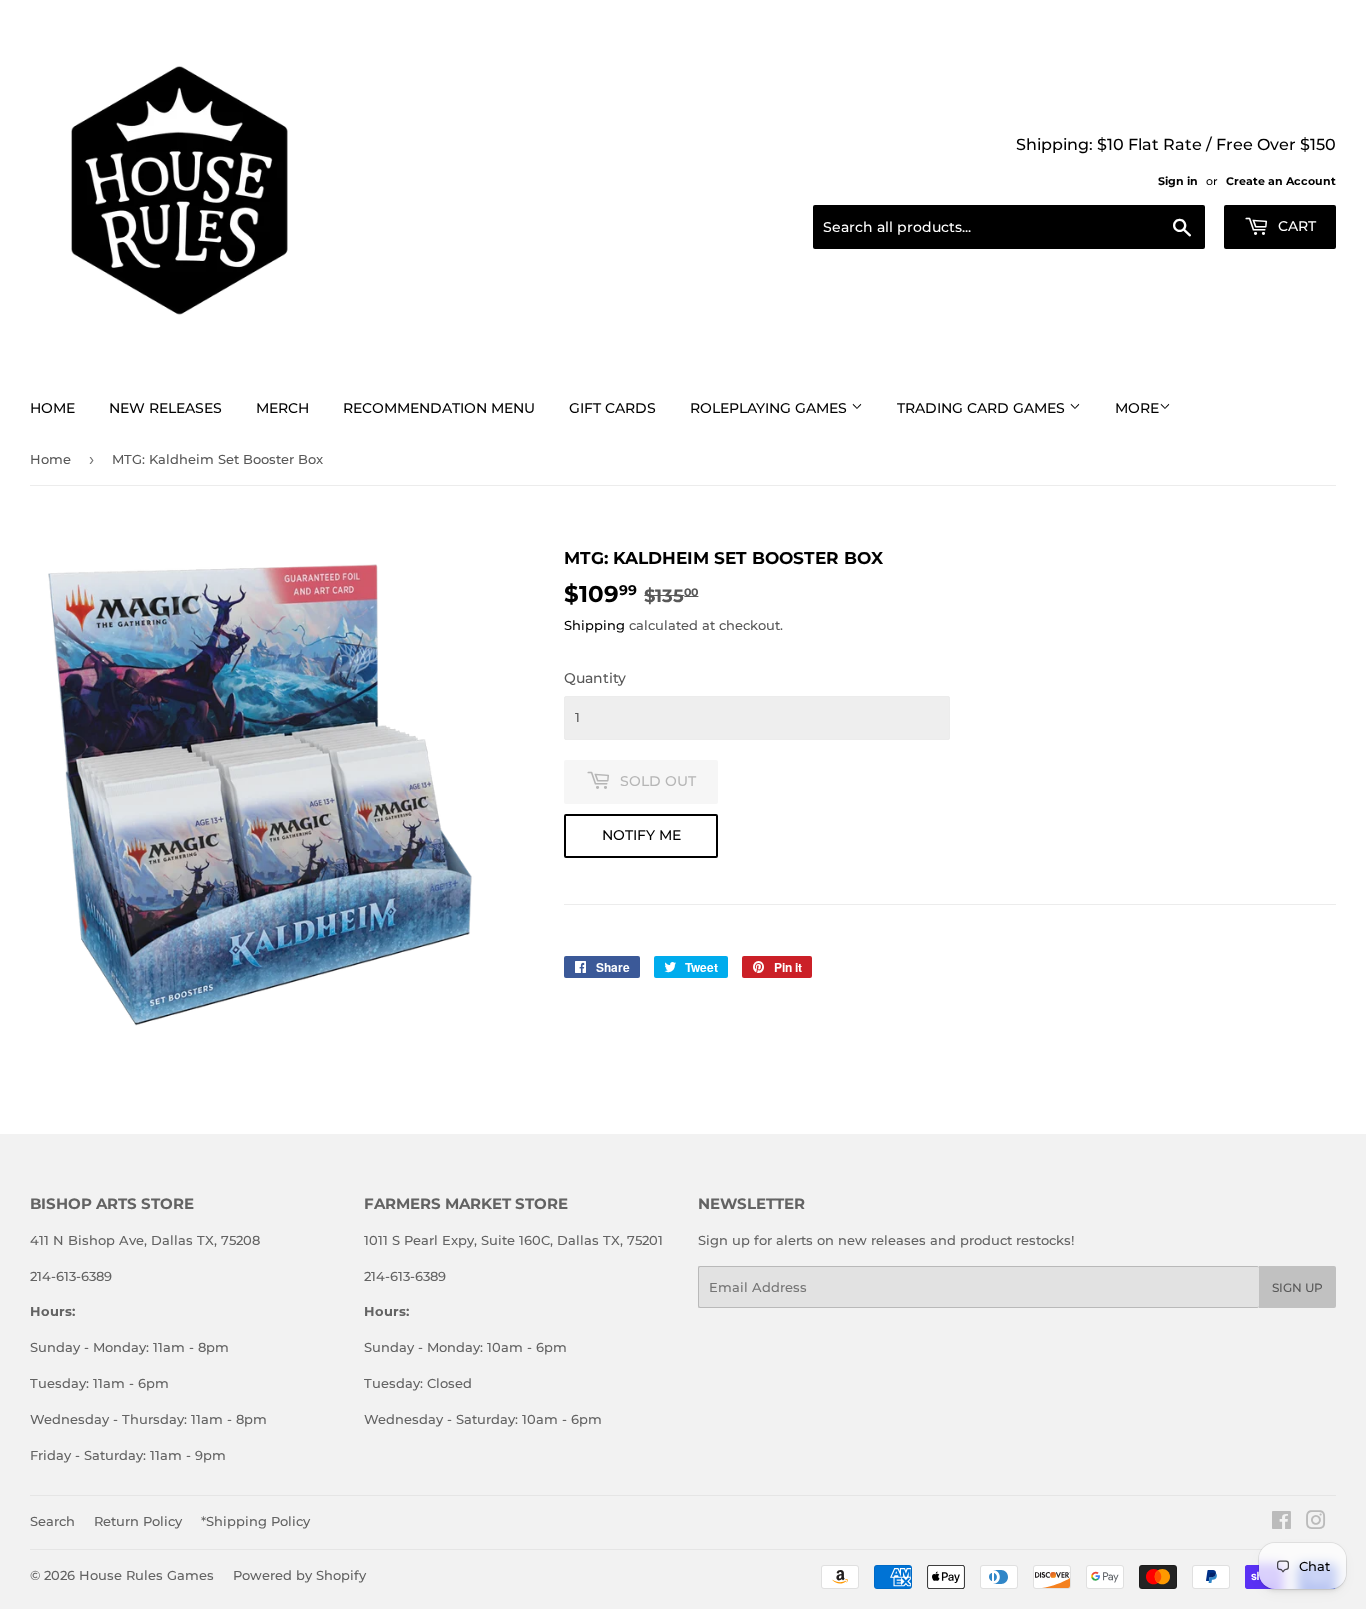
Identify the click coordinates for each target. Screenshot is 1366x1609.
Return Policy (138, 1521)
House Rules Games (146, 1575)
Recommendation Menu (439, 408)
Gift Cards (612, 408)
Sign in (1178, 181)
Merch (282, 408)
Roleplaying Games (770, 408)
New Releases (165, 408)
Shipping (594, 625)
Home (52, 408)
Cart (1295, 226)
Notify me (641, 835)
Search (52, 1521)
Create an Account (1281, 181)
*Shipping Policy (255, 1521)
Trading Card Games (983, 408)
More (1137, 408)
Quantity (595, 678)
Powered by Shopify (299, 1575)
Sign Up (1297, 1287)
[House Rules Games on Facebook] (1281, 1523)
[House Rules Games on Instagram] (1316, 1523)
